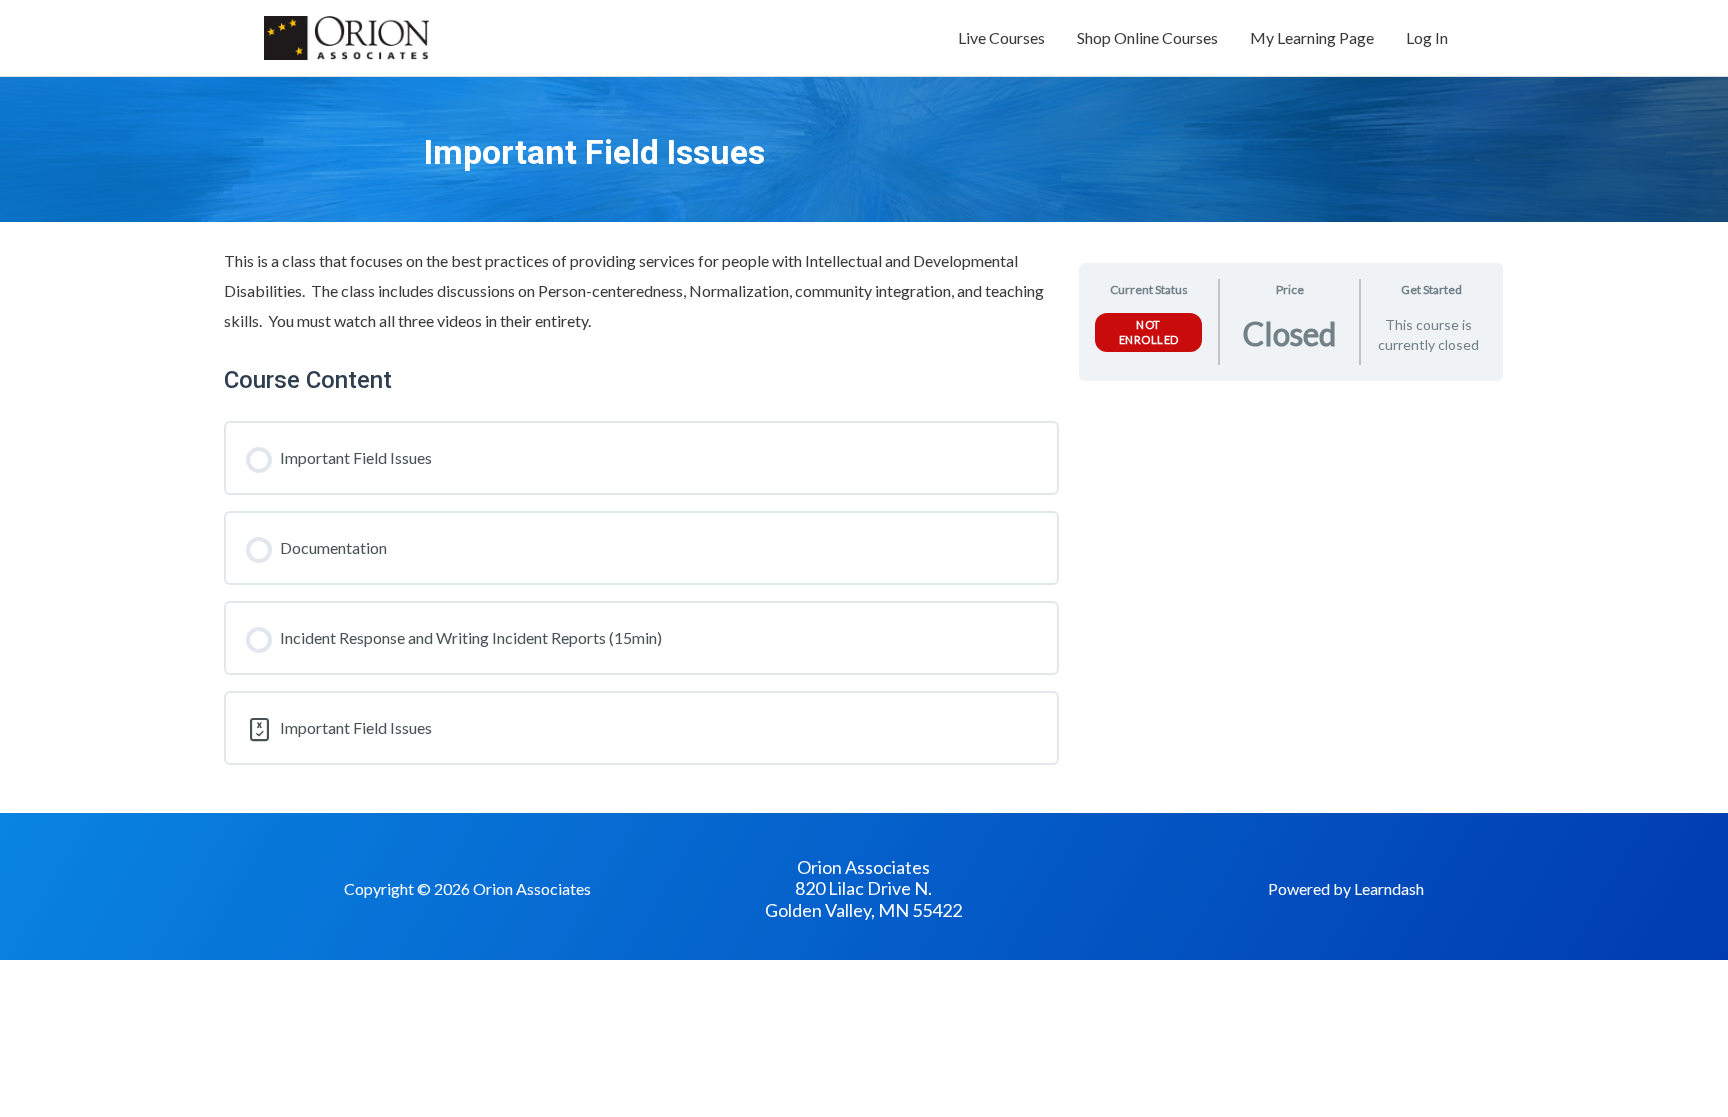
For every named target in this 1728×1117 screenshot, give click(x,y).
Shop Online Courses (1147, 37)
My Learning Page (1312, 37)
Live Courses (1001, 37)
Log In (1427, 37)
